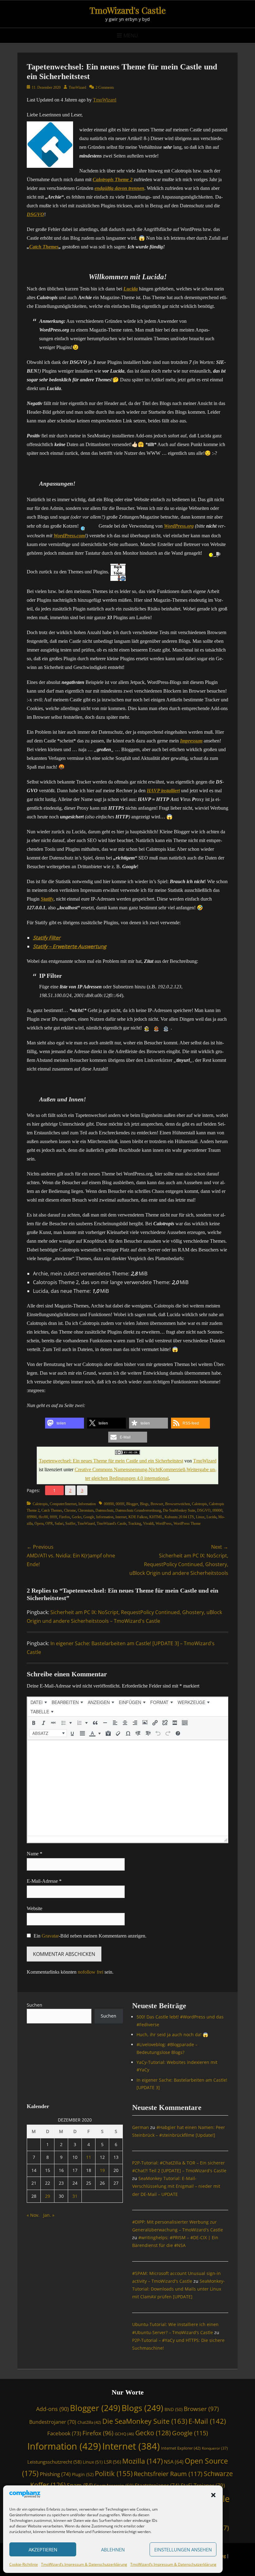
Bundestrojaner (53, 2422)
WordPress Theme (187, 1523)
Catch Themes (44, 247)
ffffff (53, 1517)
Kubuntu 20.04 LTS (179, 1517)
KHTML (156, 1517)
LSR (112, 2462)
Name (35, 1854)
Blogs (144, 1504)
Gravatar (50, 1936)
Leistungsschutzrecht (54, 2462)
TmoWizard (77, 87)
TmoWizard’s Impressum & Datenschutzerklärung (84, 2564)
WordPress (164, 1523)
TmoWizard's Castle (128, 10)
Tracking (135, 1523)
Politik (114, 2473)
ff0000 (217, 1510)
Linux (200, 1517)
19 (102, 2170)
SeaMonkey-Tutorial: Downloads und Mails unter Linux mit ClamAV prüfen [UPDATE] (178, 2289)
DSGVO (204, 1510)
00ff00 (109, 1504)
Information (87, 1504)
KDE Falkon (138, 1517)
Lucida (211, 1517)
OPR (49, 1523)
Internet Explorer (181, 2448)
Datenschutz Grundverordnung (138, 1510)
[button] (213, 2495)
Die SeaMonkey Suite (179, 1510)
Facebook (64, 2433)
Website (35, 1908)
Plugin (83, 2474)
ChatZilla (89, 2422)
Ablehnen (113, 2550)
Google (89, 1517)
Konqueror (215, 2448)
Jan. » (49, 2215)
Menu (131, 35)
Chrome (70, 1510)
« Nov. (33, 2215)
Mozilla (142, 2461)
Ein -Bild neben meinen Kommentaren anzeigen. (90, 1936)
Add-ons (52, 2409)
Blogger (132, 1504)
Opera (39, 1523)
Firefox (65, 1517)
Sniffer (70, 1523)
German (141, 2127)
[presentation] (39, 1702)
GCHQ (124, 2434)
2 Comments (105, 87)
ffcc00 (43, 1517)
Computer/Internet (63, 1504)
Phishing (55, 2474)
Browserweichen (178, 1504)
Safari (59, 1523)
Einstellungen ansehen (183, 2550)
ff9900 (32, 1517)
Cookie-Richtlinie (24, 2564)
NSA (174, 2462)
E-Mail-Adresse (44, 1881)
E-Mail (207, 2421)
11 (89, 2157)
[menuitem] (39, 1702)
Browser (157, 1504)
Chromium (86, 1510)
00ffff (120, 1504)
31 (75, 2196)
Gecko (77, 1517)
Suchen (35, 2005)
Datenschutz (104, 1510)
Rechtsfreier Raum (168, 2474)
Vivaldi (148, 1523)
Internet (121, 1517)
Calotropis (40, 1504)
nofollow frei (90, 1972)
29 (48, 2196)
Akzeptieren (43, 2550)
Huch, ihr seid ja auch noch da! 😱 (172, 2034)
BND (174, 2409)
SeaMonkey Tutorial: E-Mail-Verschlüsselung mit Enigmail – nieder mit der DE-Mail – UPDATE (176, 2186)
